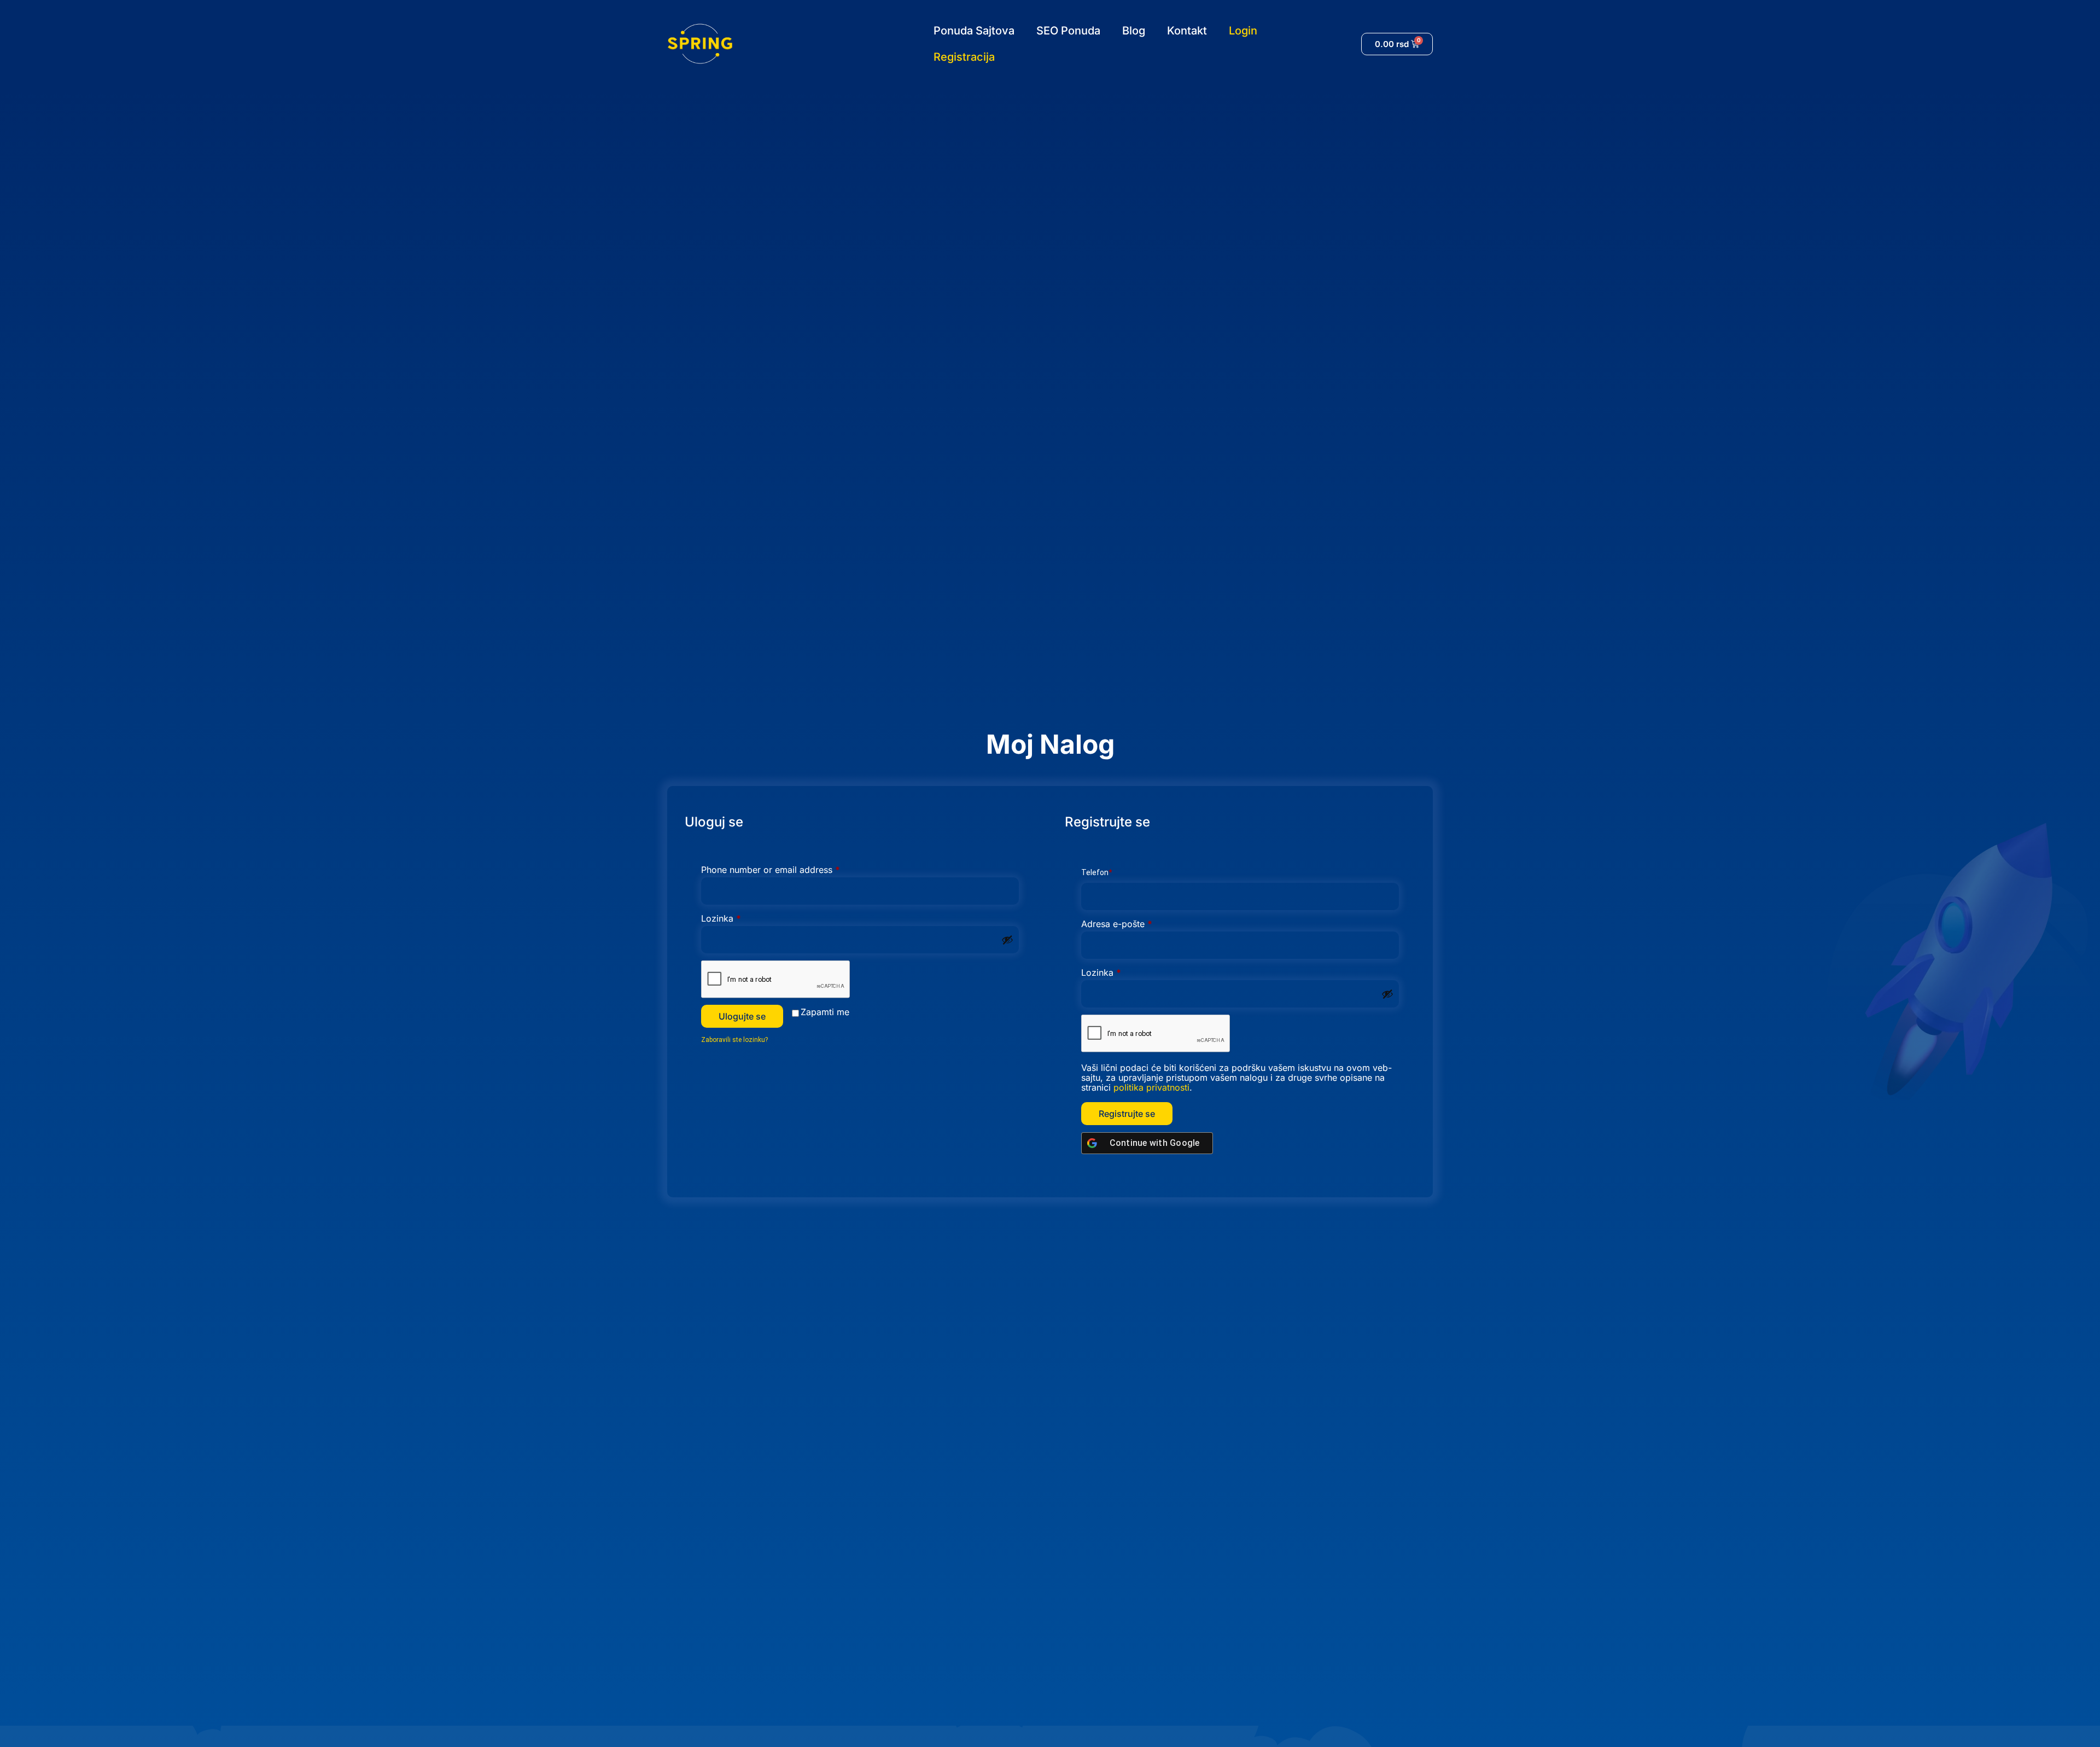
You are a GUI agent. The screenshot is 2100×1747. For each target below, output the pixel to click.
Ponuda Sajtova (974, 31)
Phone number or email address (791, 870)
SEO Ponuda (1068, 31)
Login (1243, 31)
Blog (1134, 31)
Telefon (1096, 872)
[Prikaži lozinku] (1007, 940)
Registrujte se (1127, 1114)
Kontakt (1187, 31)
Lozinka (742, 918)
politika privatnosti (1151, 1087)
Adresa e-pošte (1137, 924)
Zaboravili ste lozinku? (734, 1040)
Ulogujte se (742, 1016)
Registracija (964, 57)
